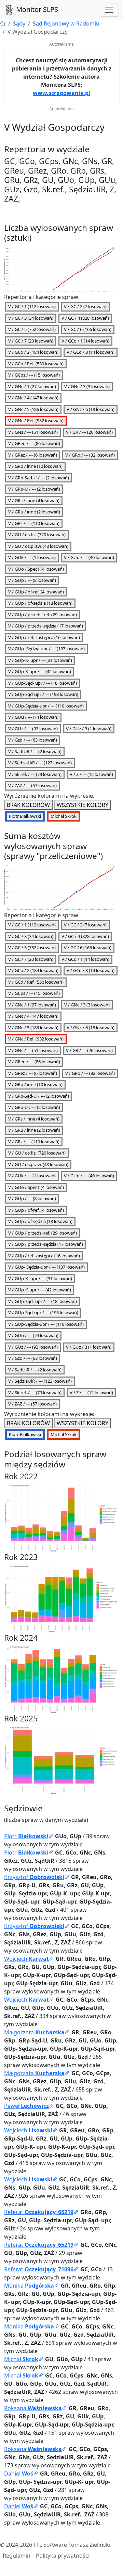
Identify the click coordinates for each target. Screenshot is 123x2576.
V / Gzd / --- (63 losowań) (33, 740)
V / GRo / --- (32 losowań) (90, 455)
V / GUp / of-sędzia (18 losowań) (40, 603)
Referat (39, 2212)
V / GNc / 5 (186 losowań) (33, 409)
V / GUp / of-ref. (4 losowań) (36, 592)
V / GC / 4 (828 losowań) (85, 318)
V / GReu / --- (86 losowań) (34, 443)
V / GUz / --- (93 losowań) (33, 729)
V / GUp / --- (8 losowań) (32, 580)
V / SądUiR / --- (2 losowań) (35, 751)
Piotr (26, 1836)
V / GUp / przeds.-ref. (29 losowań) (43, 615)
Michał (21, 2359)
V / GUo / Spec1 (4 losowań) (36, 569)
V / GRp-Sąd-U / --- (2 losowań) (39, 478)
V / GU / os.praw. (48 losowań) (38, 546)
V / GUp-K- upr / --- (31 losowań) (40, 660)
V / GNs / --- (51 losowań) (33, 432)
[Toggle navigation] (109, 10)
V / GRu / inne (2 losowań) (34, 512)
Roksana (33, 2408)
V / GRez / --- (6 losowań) (33, 455)
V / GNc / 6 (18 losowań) (91, 409)
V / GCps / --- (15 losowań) (34, 375)
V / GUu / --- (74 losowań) (33, 717)
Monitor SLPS (36, 9)
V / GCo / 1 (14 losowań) (85, 341)
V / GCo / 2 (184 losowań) (33, 352)
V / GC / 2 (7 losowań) (85, 306)
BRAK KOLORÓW (28, 805)
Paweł (26, 2106)
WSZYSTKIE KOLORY (83, 805)
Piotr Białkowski (25, 816)
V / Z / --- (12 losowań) (91, 774)
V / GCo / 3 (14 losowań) (91, 352)
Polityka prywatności (63, 2556)
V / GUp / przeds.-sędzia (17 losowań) (46, 626)
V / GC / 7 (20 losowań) (31, 341)
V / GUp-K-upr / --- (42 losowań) (40, 671)
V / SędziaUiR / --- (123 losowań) (40, 763)
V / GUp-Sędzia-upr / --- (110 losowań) (46, 706)
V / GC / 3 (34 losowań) (31, 318)
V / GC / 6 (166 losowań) (88, 329)
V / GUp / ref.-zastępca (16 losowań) (44, 637)
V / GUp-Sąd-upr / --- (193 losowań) (43, 694)
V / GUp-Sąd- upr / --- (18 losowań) (43, 683)
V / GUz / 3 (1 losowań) (89, 729)
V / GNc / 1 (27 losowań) (32, 386)
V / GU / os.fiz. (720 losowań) (37, 535)
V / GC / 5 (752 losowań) (32, 329)
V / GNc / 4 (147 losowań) (33, 398)
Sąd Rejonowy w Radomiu (66, 23)
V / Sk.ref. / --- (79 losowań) (35, 774)
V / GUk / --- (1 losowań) (32, 557)
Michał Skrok (64, 816)
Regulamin (17, 2556)
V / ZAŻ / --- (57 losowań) (32, 785)
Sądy (19, 23)
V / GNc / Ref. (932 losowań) (36, 420)
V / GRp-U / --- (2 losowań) (34, 489)
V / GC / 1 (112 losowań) (32, 306)
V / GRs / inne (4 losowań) (34, 500)
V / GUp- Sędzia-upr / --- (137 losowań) (46, 649)
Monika (29, 2286)
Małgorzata (34, 2032)
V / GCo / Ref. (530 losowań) (36, 364)
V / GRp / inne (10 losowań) (35, 466)
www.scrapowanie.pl (61, 93)
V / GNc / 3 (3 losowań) (87, 386)
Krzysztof (34, 1877)
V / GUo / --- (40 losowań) (89, 557)
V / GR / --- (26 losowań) (89, 432)
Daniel (19, 2474)
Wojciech (26, 1959)
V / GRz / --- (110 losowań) (34, 523)
